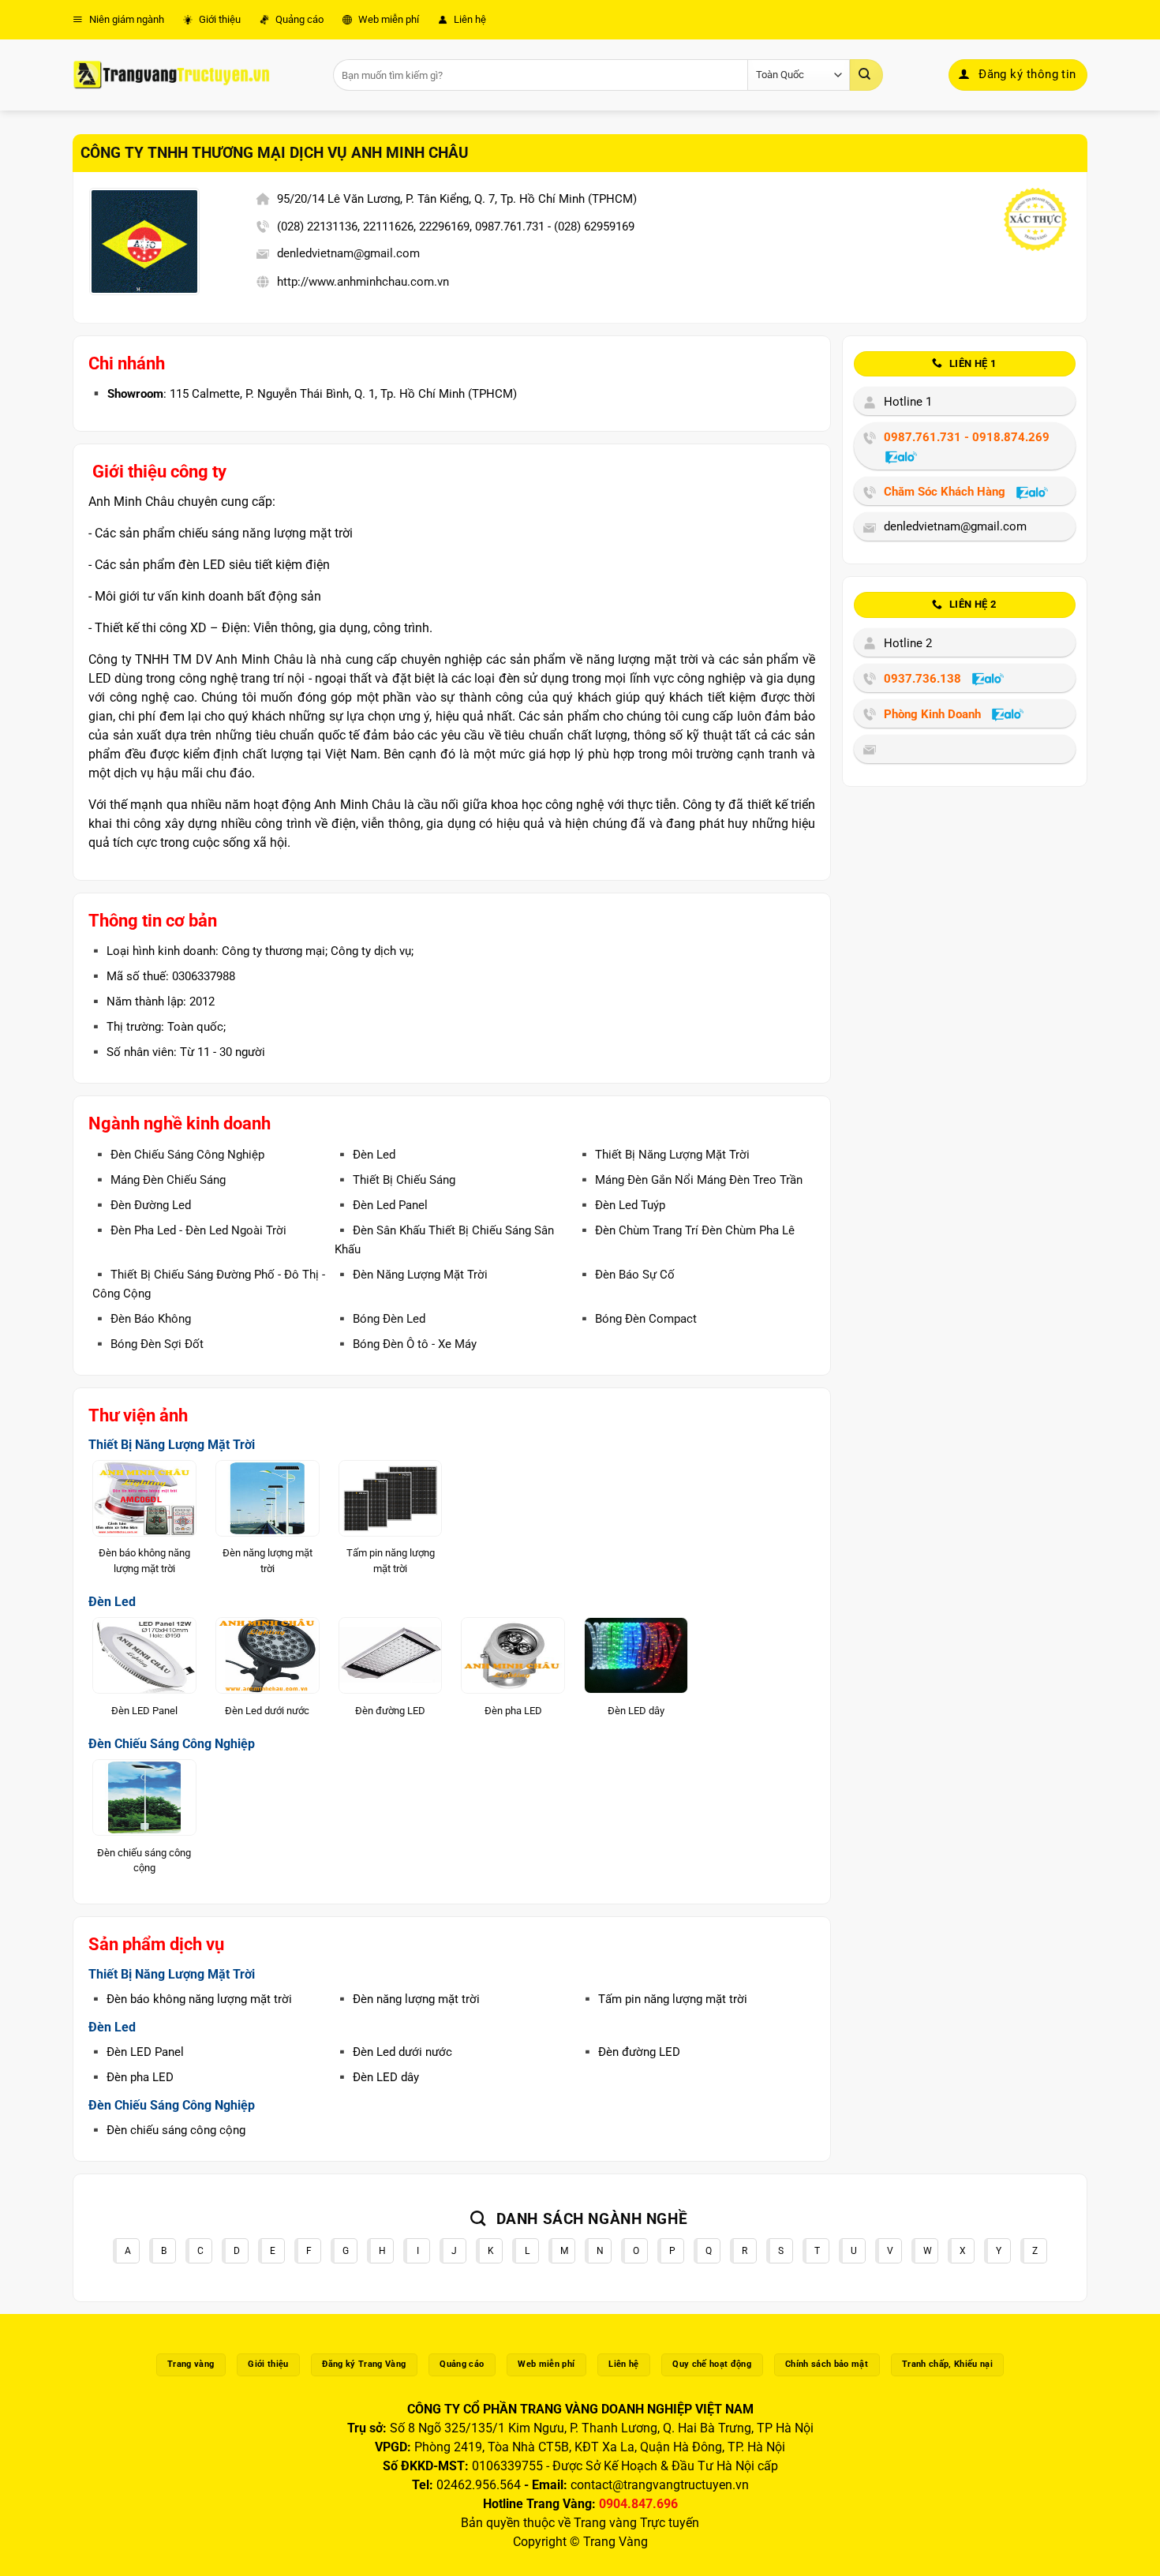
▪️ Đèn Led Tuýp (621, 1205)
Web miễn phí (387, 19)
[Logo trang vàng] (171, 75)
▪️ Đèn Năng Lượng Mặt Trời (411, 1275)
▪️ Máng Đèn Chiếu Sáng (159, 1180)
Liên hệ (469, 19)
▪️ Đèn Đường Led (142, 1205)
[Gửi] (866, 75)
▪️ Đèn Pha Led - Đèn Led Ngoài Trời (189, 1230)
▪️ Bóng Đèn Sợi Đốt (148, 1344)
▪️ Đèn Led (365, 1155)
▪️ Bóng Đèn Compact (637, 1319)
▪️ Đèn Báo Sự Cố (626, 1275)
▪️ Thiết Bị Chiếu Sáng (395, 1180)
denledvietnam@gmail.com (348, 253)
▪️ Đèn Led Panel (381, 1205)
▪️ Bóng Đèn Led (380, 1319)
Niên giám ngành (125, 19)
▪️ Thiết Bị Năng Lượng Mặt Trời (663, 1155)
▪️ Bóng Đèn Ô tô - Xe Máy (406, 1344)
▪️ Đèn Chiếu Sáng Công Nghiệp (178, 1155)
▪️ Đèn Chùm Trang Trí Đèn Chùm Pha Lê (686, 1230)
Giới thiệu (219, 19)
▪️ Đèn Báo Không (142, 1319)
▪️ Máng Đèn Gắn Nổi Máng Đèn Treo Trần (690, 1180)
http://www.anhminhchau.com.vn (363, 282)
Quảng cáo (298, 19)
